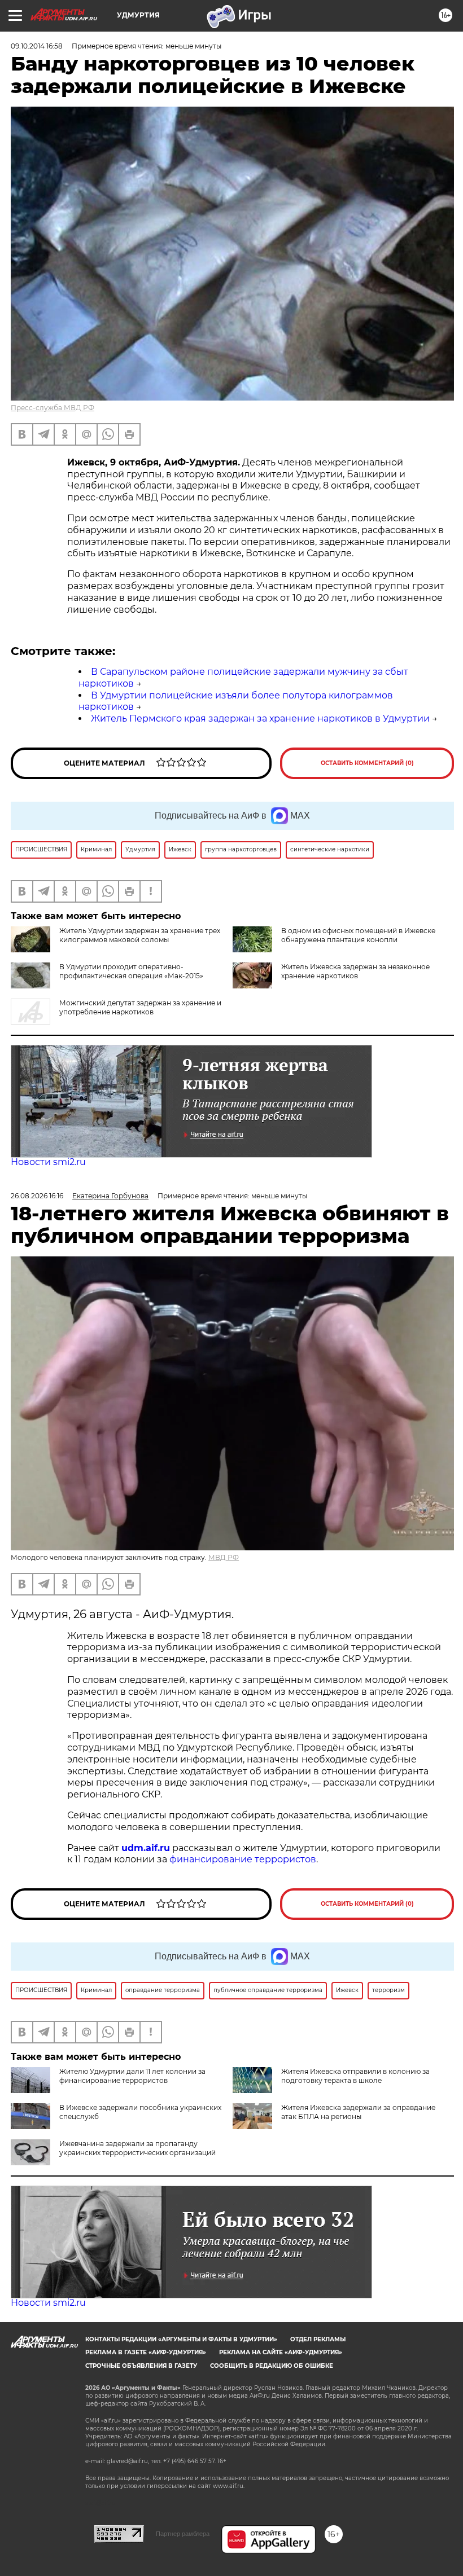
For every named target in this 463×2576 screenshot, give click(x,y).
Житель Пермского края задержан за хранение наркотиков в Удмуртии (260, 718)
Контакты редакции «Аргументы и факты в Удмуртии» (181, 2339)
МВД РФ (224, 1557)
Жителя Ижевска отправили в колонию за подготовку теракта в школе (355, 2076)
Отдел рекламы (318, 2339)
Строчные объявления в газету (141, 2366)
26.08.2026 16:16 (37, 1196)
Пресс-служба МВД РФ (53, 408)
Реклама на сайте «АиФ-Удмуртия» (281, 2352)
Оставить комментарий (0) (367, 763)
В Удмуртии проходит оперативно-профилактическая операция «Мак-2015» (131, 971)
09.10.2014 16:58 (37, 46)
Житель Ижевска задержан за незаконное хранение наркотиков (355, 971)
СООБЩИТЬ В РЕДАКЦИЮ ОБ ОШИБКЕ (272, 2366)
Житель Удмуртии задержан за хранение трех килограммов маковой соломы (140, 935)
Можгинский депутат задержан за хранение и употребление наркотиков (140, 1007)
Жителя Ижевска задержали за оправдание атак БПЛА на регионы (358, 2112)
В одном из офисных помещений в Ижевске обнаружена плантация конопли (358, 935)
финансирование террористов (243, 1859)
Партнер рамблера (183, 2534)
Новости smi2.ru (48, 1162)
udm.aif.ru (146, 1848)
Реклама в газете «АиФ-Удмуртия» (146, 2352)
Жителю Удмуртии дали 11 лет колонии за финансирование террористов (132, 2076)
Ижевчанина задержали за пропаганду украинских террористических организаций (137, 2148)
